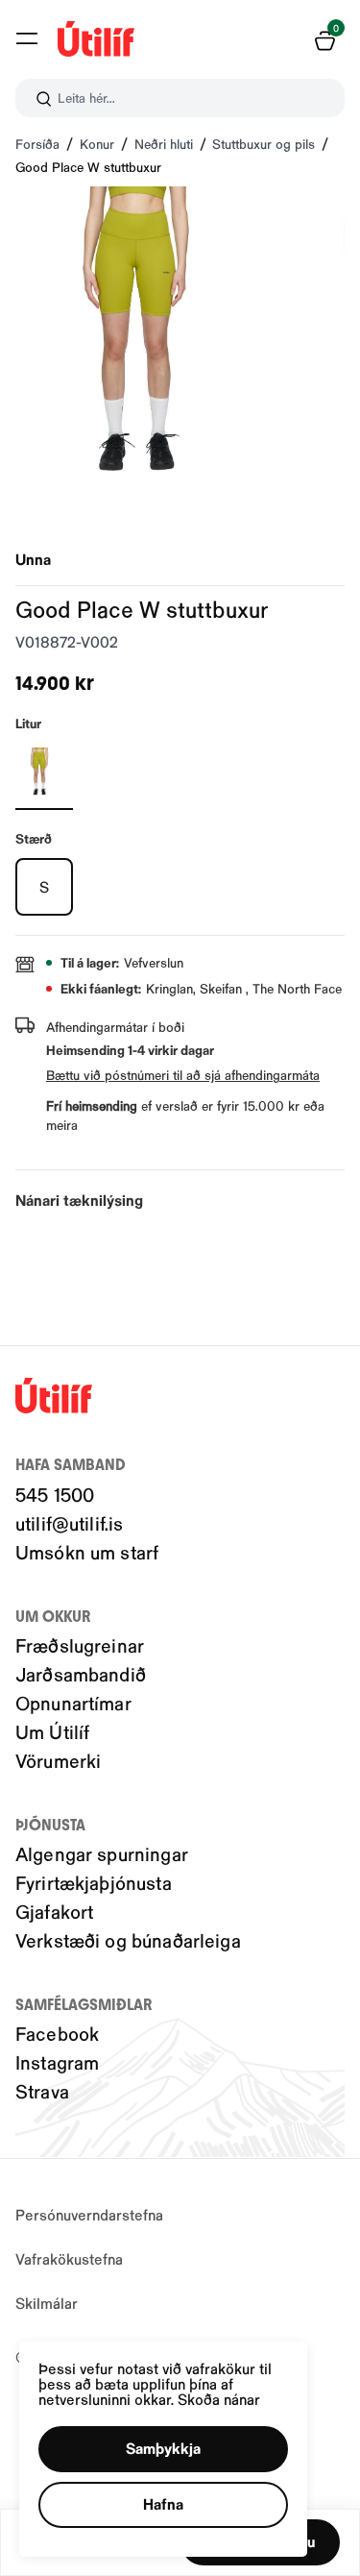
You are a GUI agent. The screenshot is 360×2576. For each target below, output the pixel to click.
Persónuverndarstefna (89, 2214)
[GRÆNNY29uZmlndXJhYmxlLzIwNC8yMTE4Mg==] (44, 772)
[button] (27, 38)
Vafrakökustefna (69, 2258)
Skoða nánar (219, 2399)
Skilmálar (47, 2303)
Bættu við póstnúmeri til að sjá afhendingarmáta (183, 1075)
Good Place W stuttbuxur (88, 167)
